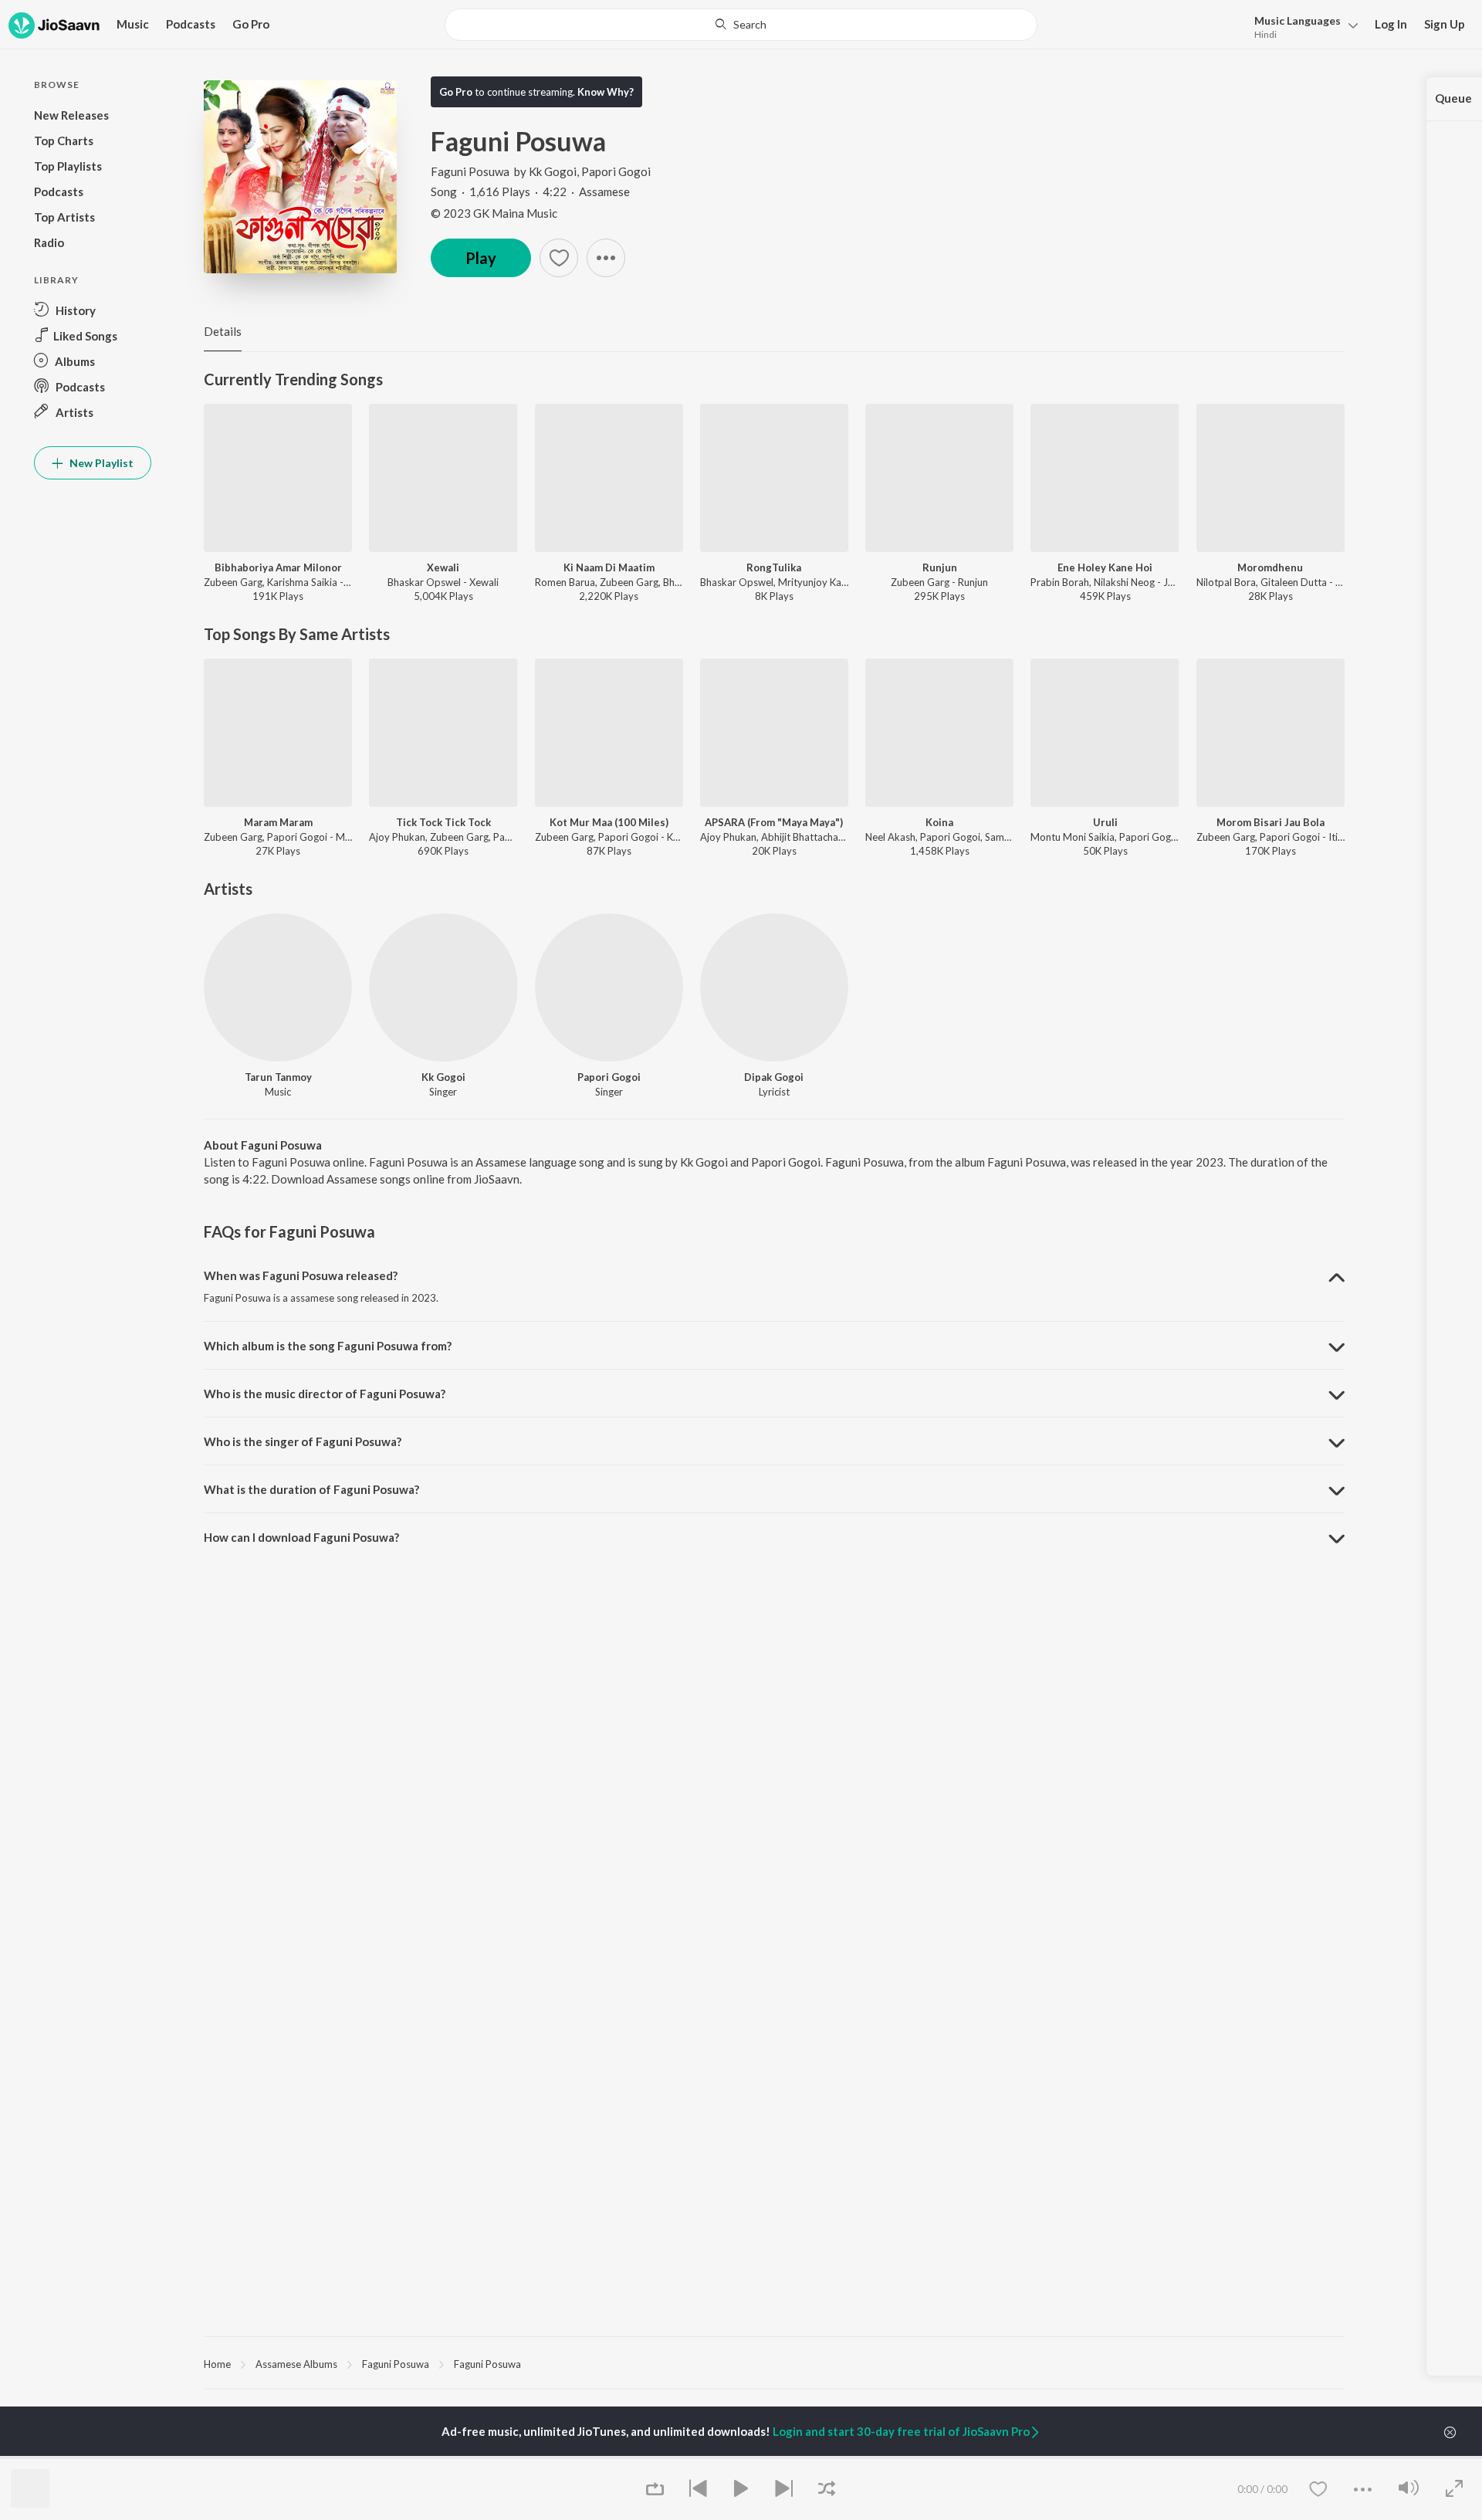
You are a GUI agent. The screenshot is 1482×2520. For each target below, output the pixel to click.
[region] (774, 2363)
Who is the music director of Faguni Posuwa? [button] (325, 1394)
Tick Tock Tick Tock (443, 822)
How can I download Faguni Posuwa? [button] (301, 1537)
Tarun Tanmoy (278, 1077)
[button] (1302, 26)
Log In (1391, 24)
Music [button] (133, 24)
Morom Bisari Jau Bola (1271, 822)
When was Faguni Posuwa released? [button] (301, 1275)
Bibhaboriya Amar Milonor (278, 567)
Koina (939, 822)
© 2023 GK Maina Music (494, 213)
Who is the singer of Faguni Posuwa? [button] (303, 1441)
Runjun (940, 567)
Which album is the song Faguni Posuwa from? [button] (328, 1346)
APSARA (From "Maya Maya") (774, 822)
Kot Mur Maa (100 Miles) (609, 822)
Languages (1298, 20)
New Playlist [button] (100, 463)
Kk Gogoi (553, 171)
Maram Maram (278, 822)
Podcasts (191, 24)
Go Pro (251, 24)
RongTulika (774, 567)
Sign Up (1445, 24)
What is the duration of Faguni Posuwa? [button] (311, 1489)
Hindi (1265, 34)
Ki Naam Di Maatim (609, 567)
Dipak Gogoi (774, 1077)
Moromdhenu (1270, 567)
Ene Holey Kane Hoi (1105, 567)
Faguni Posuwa (470, 171)
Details (223, 331)
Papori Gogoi (616, 171)
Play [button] (481, 258)
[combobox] (741, 25)
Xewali (443, 567)
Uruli (1105, 822)
